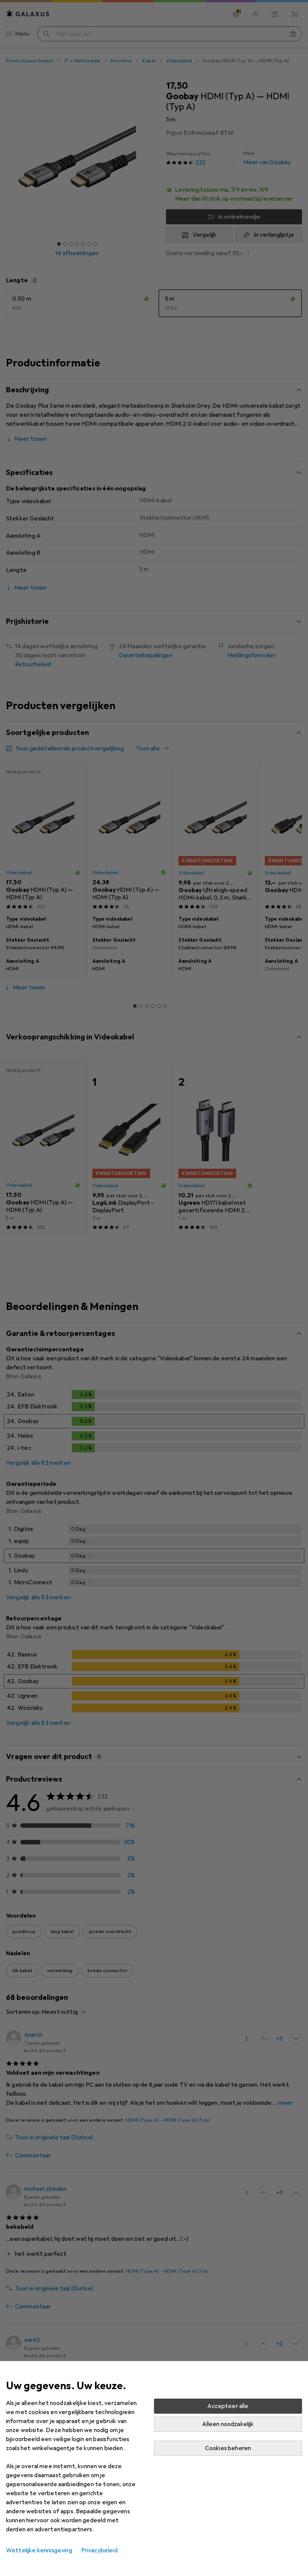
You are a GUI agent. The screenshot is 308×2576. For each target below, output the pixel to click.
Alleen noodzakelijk (228, 2424)
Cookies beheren (228, 2448)
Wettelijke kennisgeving (39, 2550)
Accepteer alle (228, 2406)
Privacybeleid (99, 2550)
